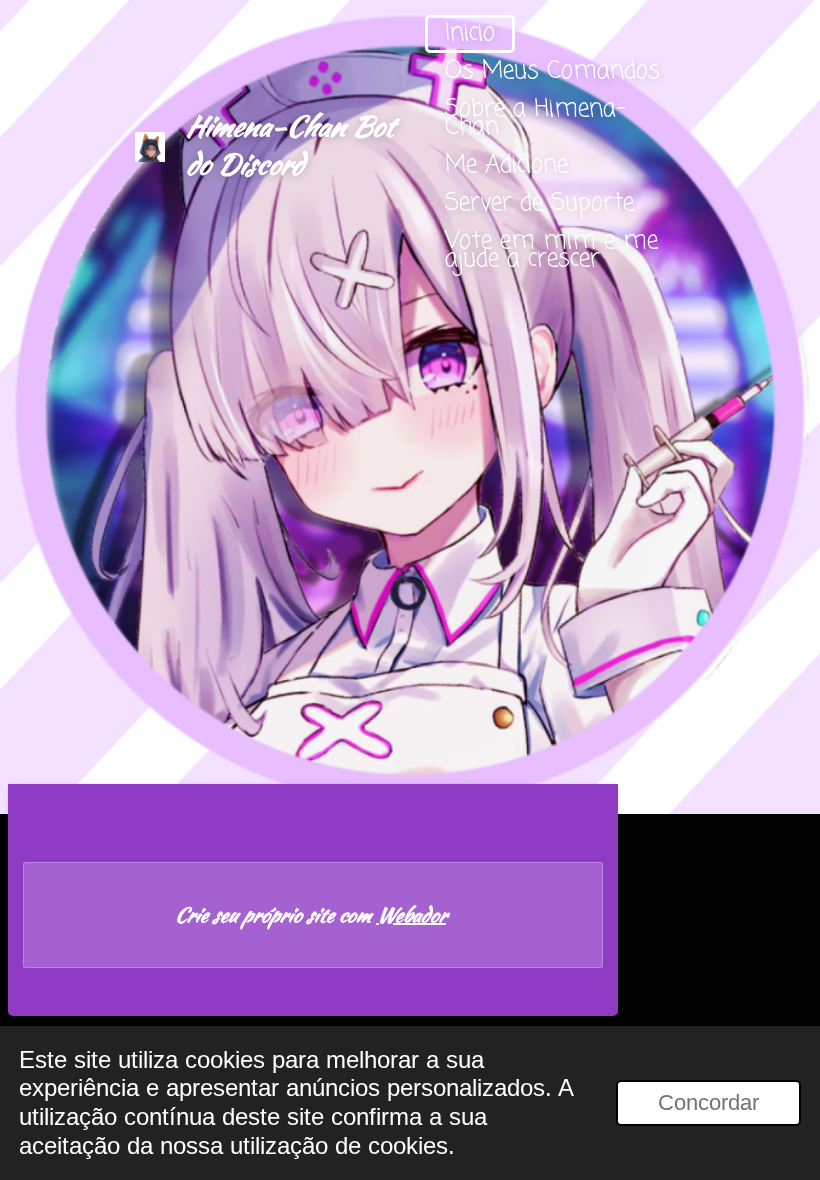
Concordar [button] (708, 1102)
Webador (411, 915)
